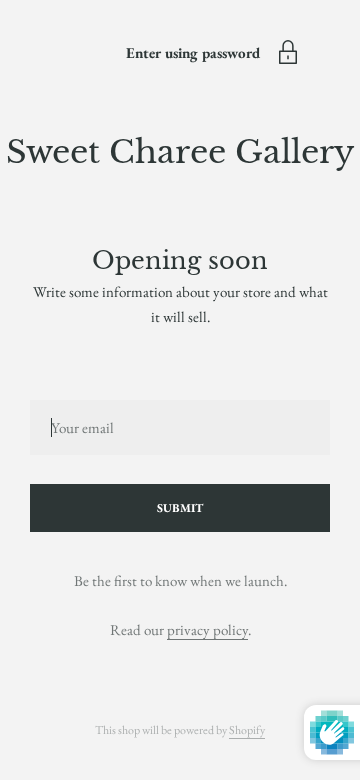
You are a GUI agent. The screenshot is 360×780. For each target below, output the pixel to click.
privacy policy (207, 629)
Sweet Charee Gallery (180, 152)
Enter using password (193, 52)
